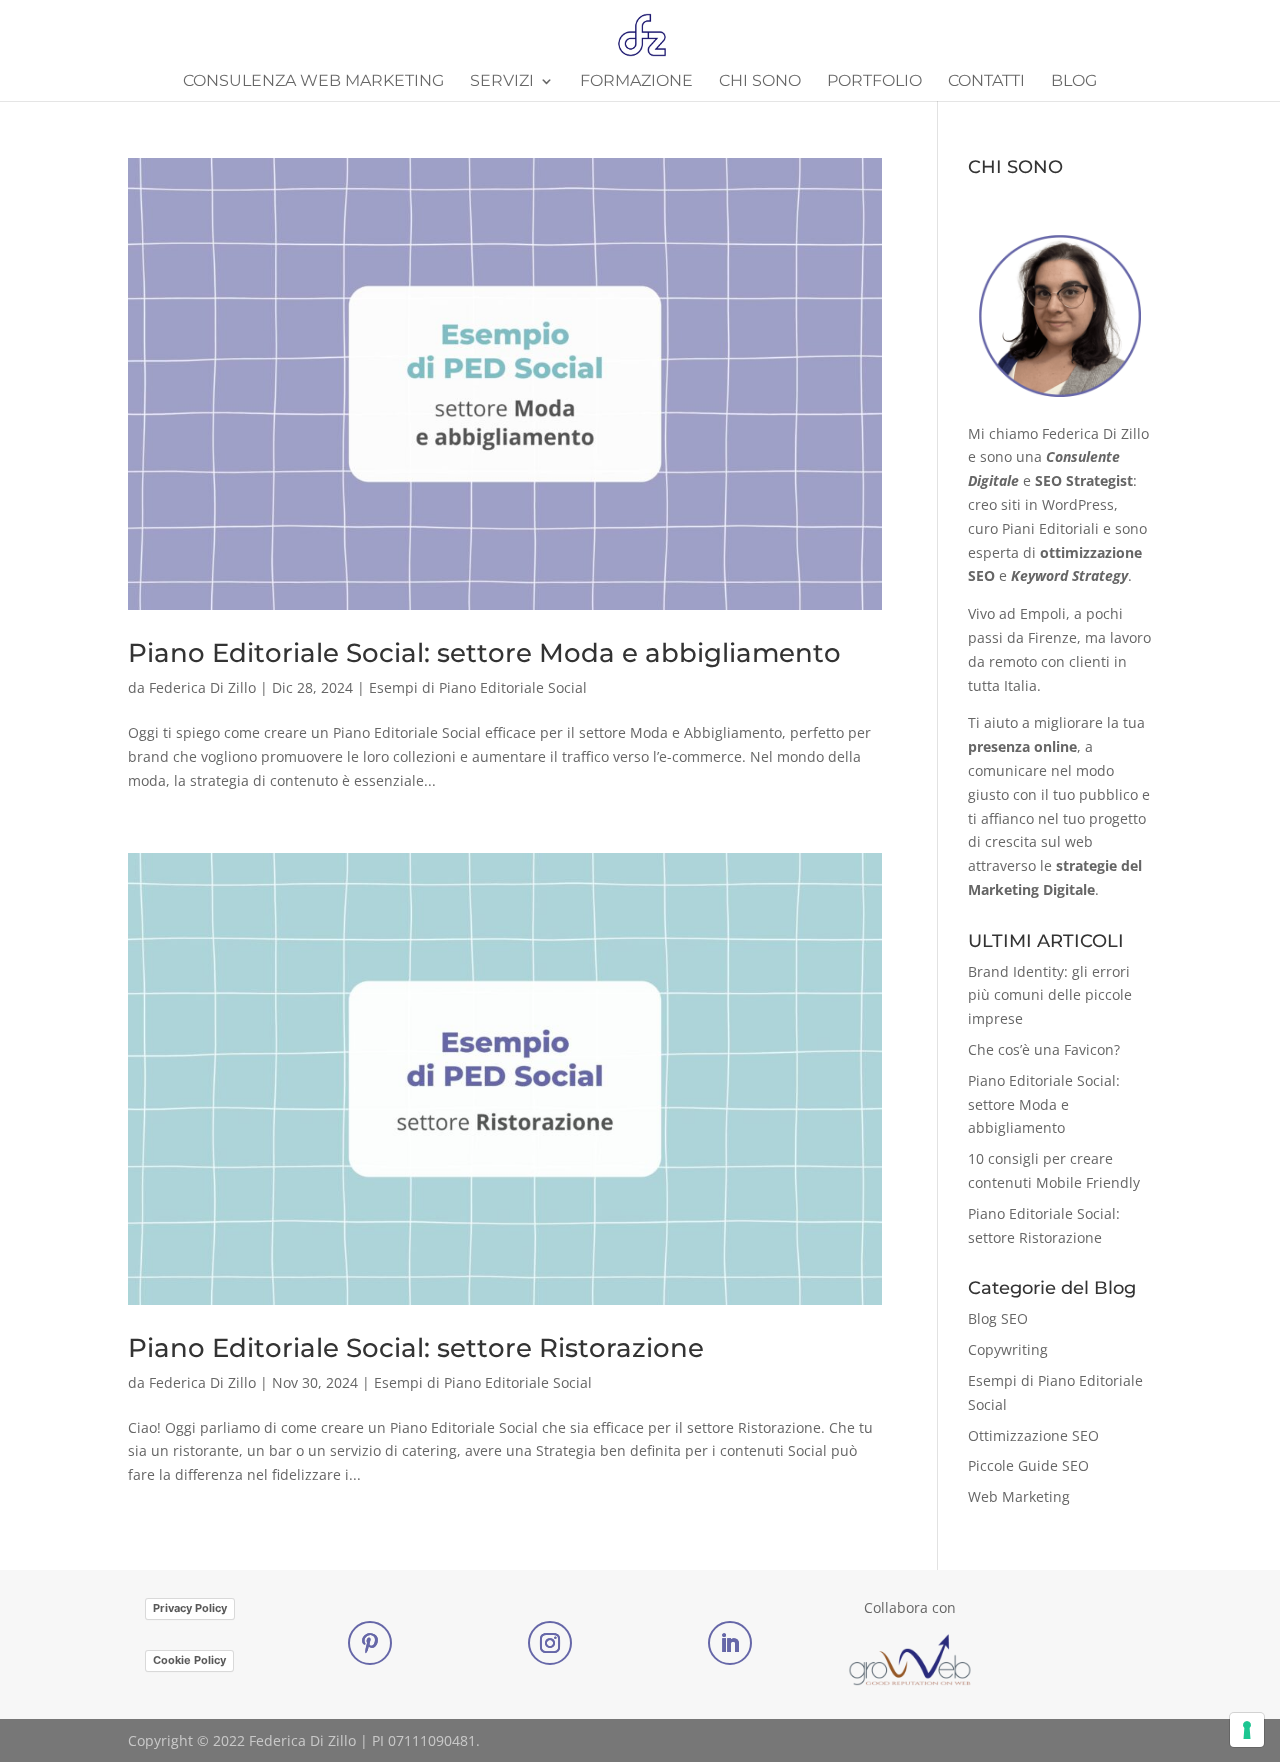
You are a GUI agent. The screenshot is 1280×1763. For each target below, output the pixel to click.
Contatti (986, 82)
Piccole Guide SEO (1028, 1465)
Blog (1074, 82)
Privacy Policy (190, 1608)
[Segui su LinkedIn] (730, 1643)
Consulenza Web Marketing (313, 82)
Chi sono (760, 82)
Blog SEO (998, 1318)
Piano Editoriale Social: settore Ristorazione (416, 1348)
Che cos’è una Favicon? (1044, 1049)
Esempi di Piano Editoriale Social (478, 687)
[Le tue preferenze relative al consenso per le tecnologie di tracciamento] (1247, 1730)
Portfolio (874, 82)
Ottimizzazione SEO (1033, 1435)
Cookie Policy (189, 1660)
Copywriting (1008, 1349)
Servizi (502, 82)
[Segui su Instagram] (550, 1643)
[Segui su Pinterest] (370, 1643)
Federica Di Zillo (202, 687)
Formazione (636, 82)
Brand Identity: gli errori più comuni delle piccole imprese (1050, 995)
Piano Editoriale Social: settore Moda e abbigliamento (484, 653)
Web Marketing (1019, 1496)
